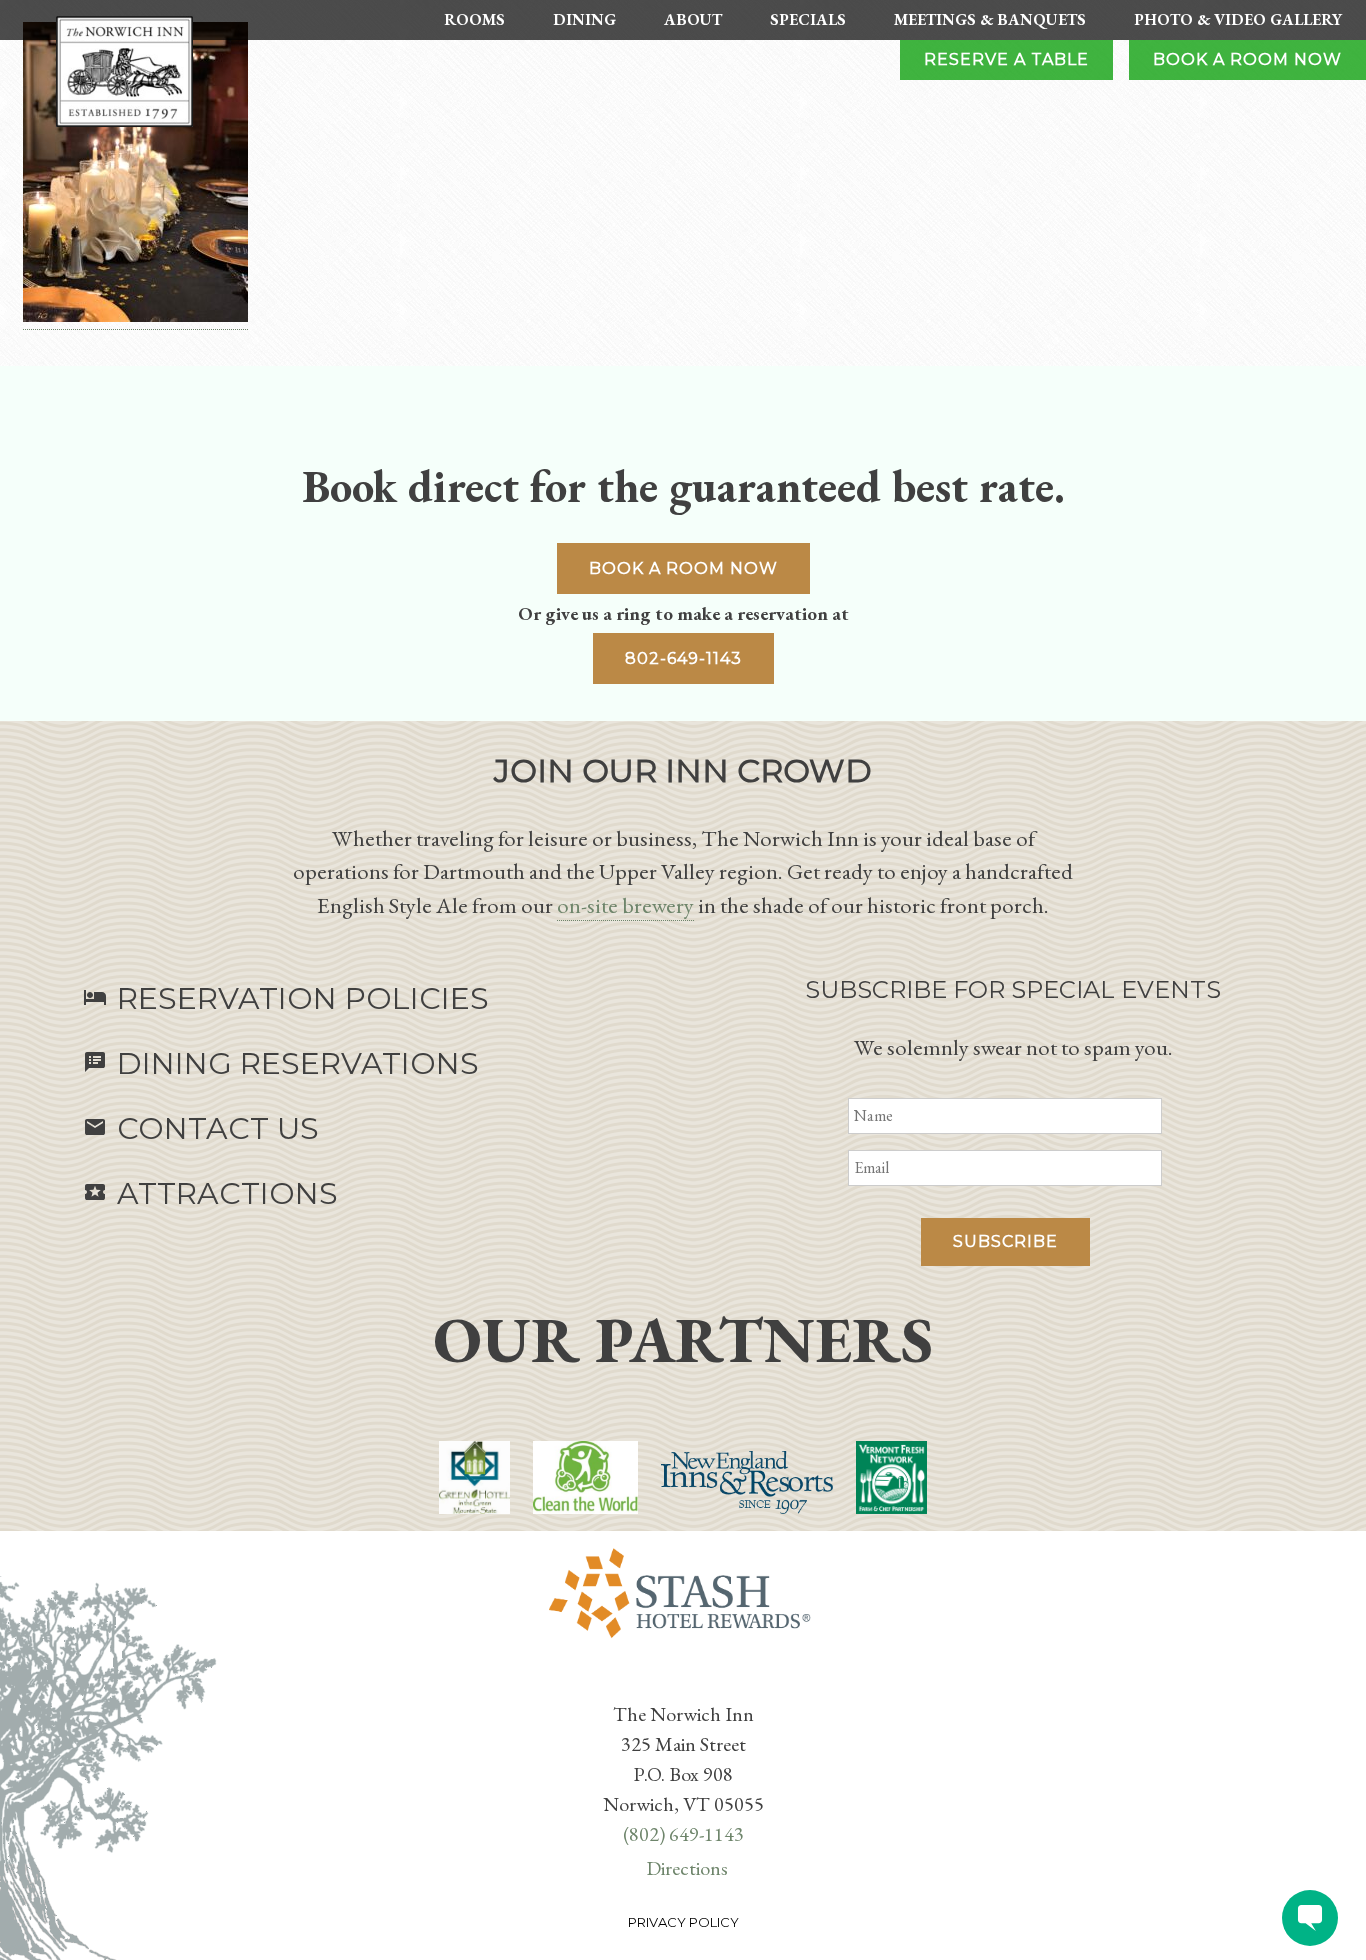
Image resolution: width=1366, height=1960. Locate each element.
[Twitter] (679, 1682)
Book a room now (683, 568)
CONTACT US (201, 1128)
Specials (808, 19)
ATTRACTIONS (210, 1193)
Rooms (474, 19)
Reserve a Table (1006, 59)
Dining (584, 19)
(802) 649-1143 (683, 1834)
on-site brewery (625, 905)
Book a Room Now (1247, 59)
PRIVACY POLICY (683, 1922)
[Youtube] (687, 1682)
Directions (687, 1868)
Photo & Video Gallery (1238, 19)
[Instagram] (695, 1682)
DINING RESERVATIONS (281, 1063)
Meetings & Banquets (990, 19)
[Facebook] (671, 1682)
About (693, 19)
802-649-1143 (683, 658)
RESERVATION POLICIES (286, 998)
